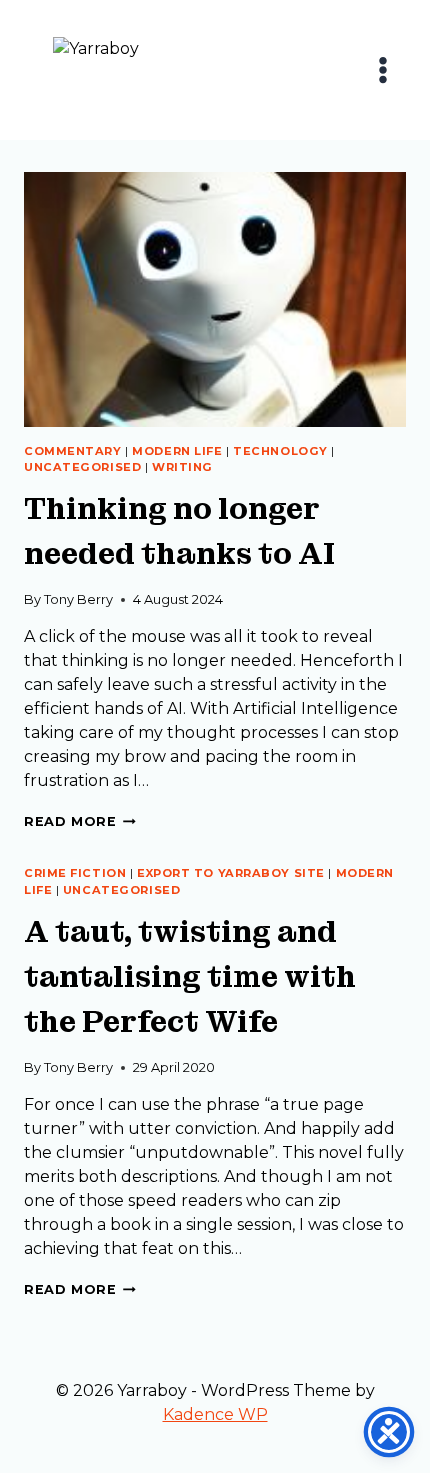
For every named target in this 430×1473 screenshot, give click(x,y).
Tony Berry (78, 599)
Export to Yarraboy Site (231, 873)
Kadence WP (215, 1414)
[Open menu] (382, 69)
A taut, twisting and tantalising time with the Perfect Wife (190, 977)
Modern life (177, 451)
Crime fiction (75, 873)
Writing (182, 467)
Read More (80, 821)
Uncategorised (82, 467)
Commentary (73, 451)
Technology (280, 451)
